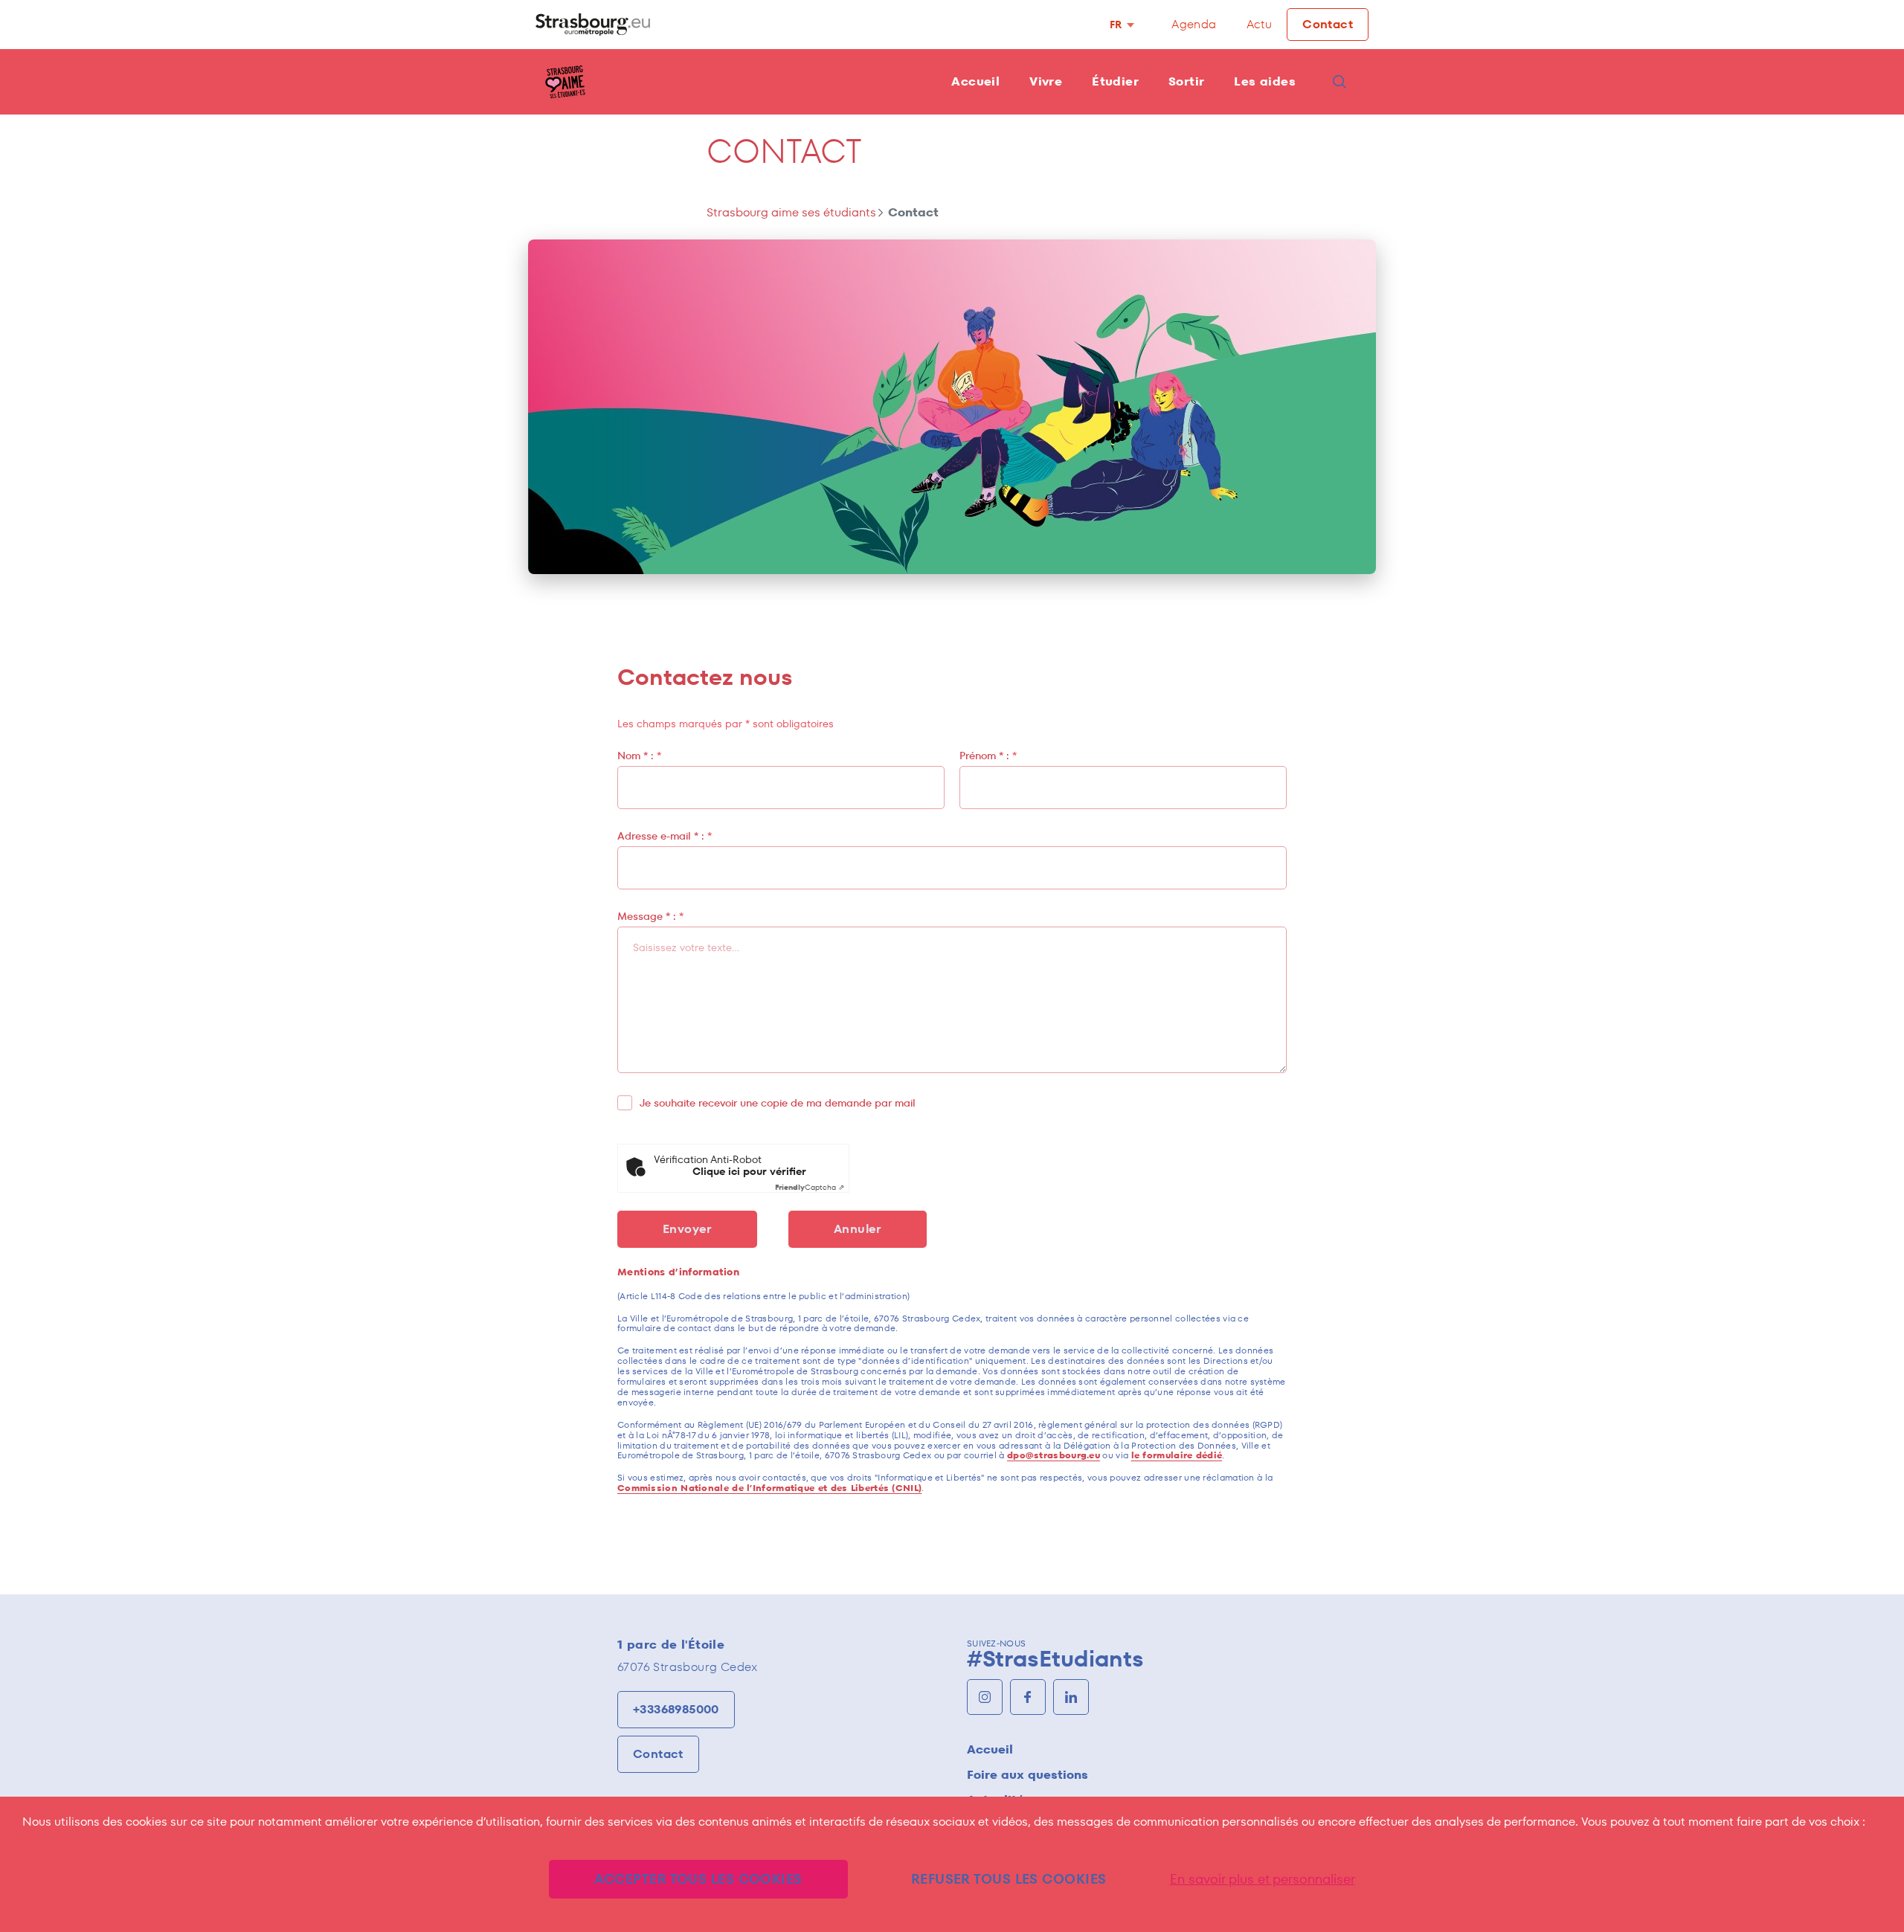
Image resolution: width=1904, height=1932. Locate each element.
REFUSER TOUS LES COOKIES (1009, 1879)
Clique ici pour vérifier (749, 1172)
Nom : (639, 756)
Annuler (858, 1229)
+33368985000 (676, 1709)
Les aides (1265, 81)
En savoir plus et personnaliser (1263, 1879)
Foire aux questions (1027, 1775)
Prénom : (988, 756)
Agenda (1194, 24)
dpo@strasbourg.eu (1054, 1455)
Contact (1328, 24)
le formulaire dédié (1177, 1455)
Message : (650, 916)
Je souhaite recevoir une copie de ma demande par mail (778, 1103)
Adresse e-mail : (665, 836)
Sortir (1186, 81)
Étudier (1115, 81)
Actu (1260, 24)
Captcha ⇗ (810, 1187)
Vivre (1046, 81)
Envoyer (687, 1229)
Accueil (975, 81)
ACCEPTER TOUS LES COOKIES (698, 1879)
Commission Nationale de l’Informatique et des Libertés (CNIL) (769, 1488)
